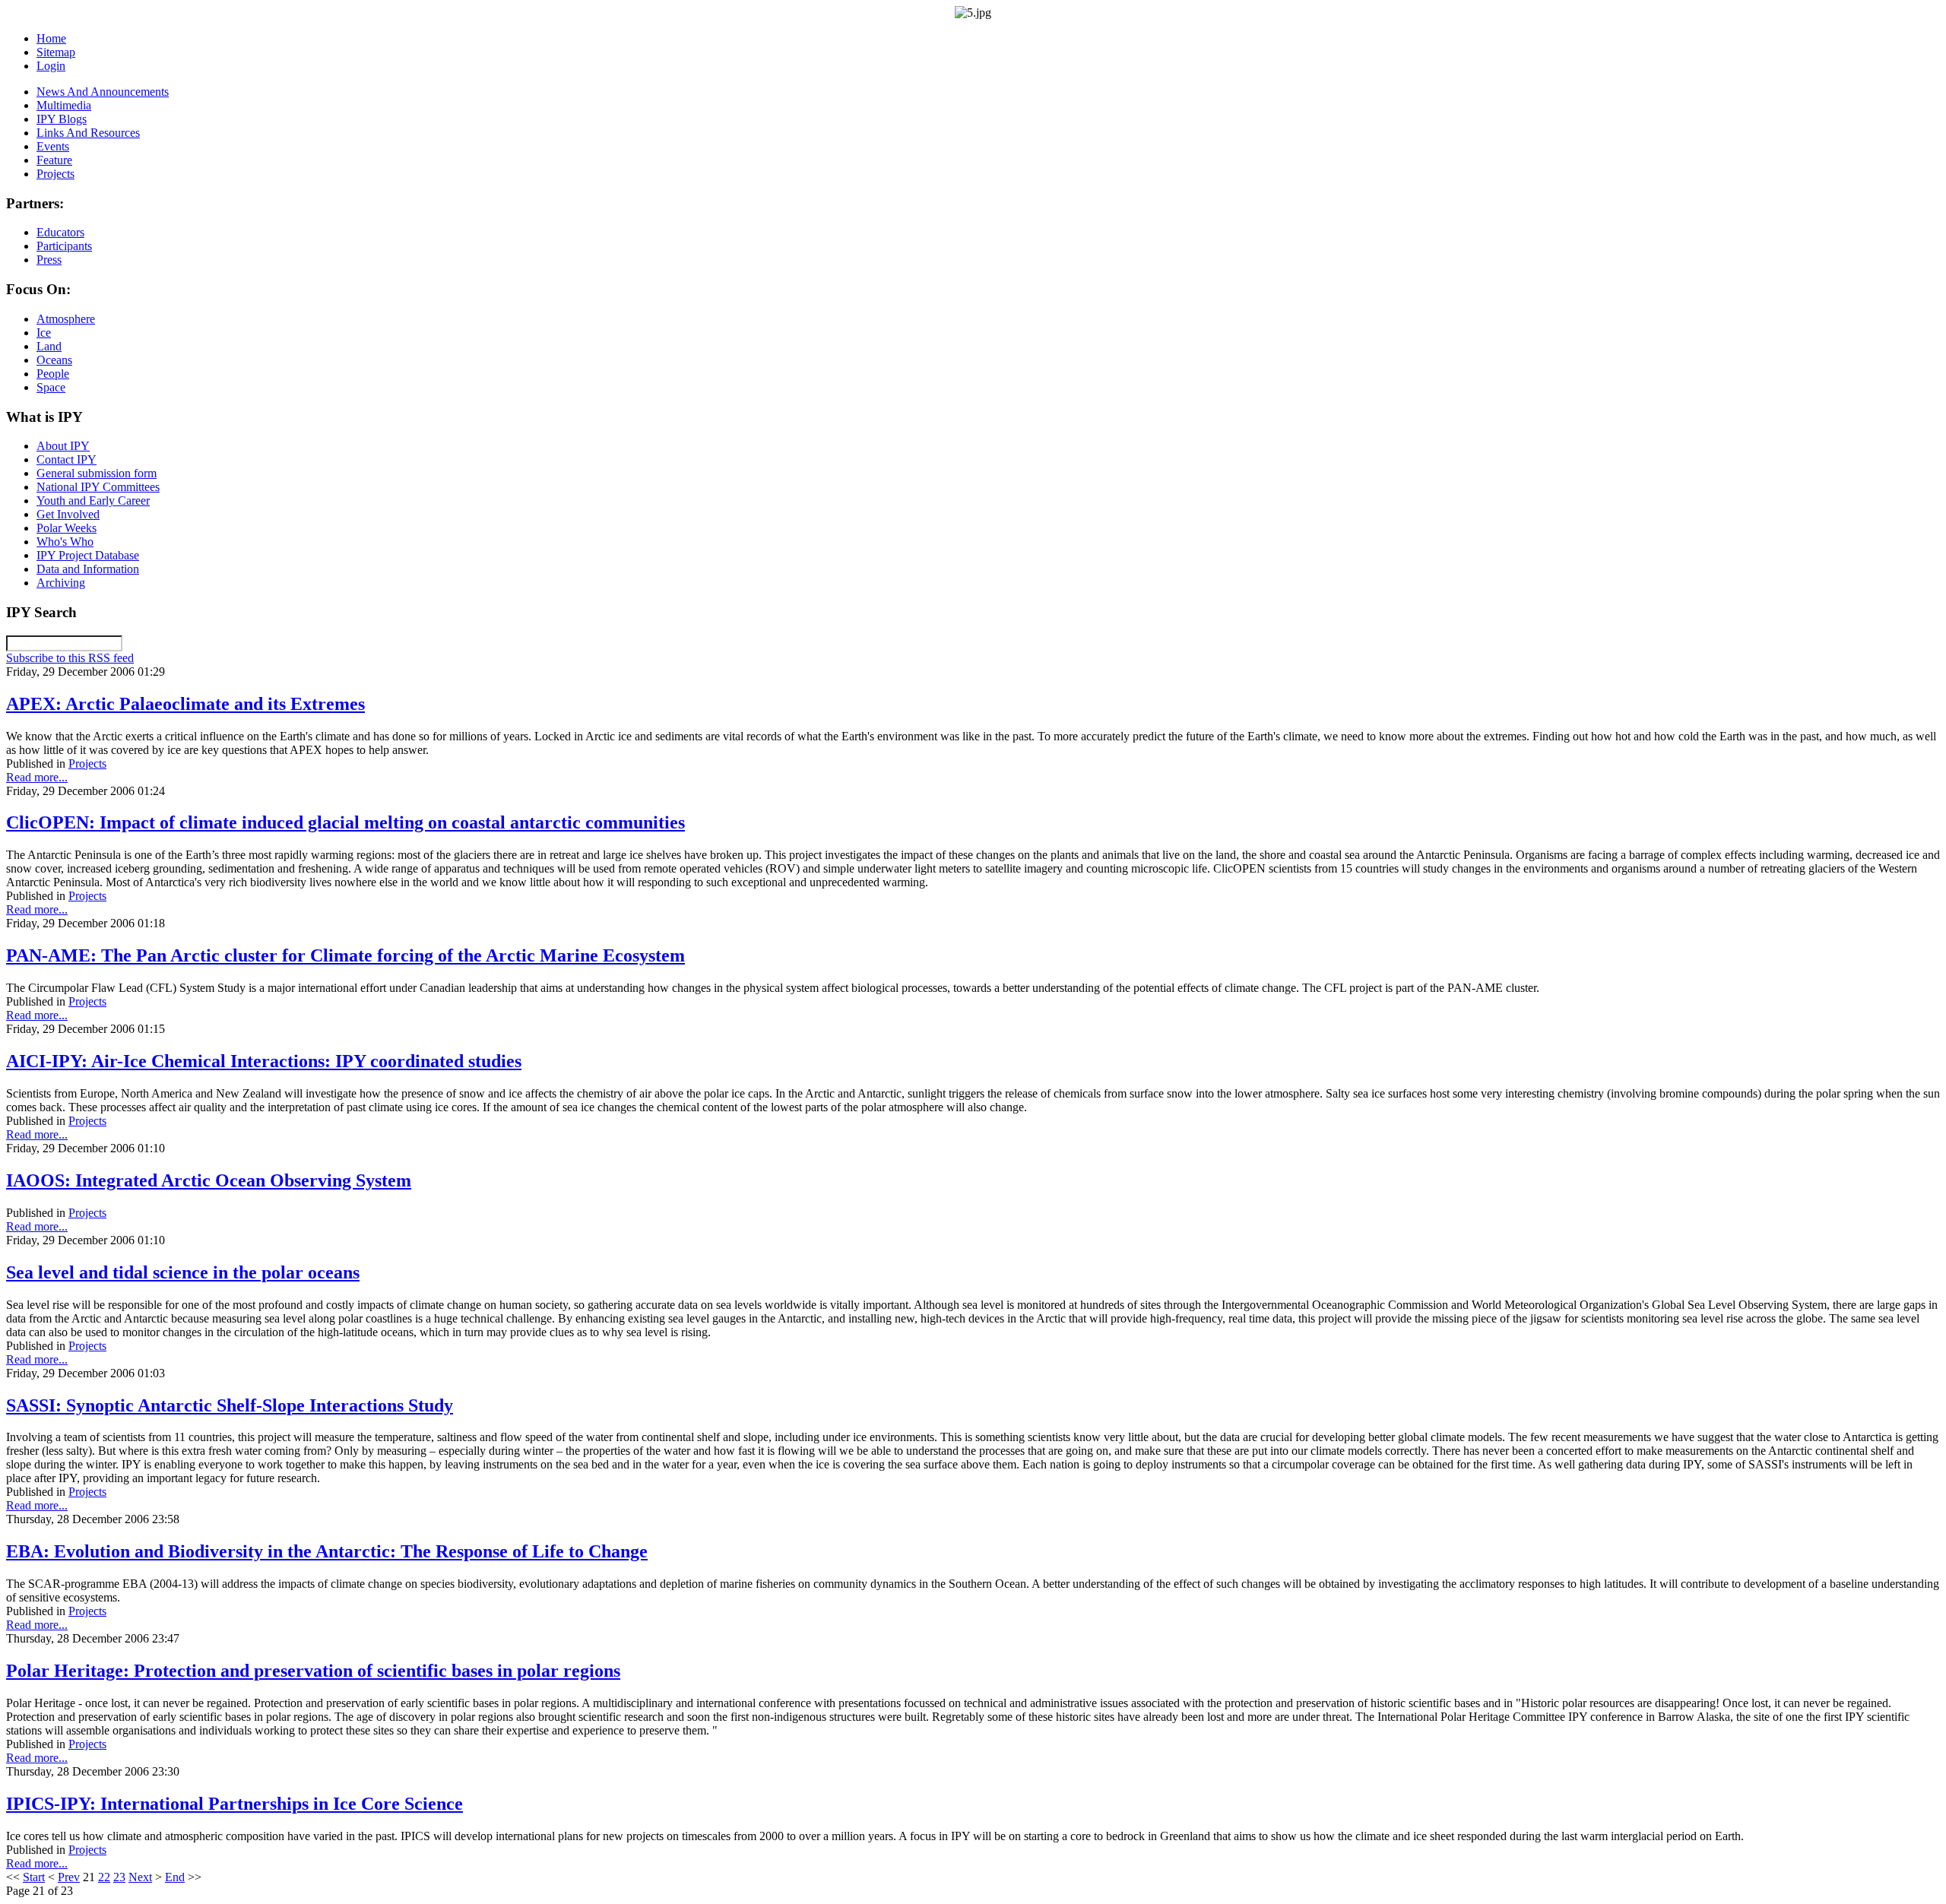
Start (34, 1877)
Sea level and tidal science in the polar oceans (183, 1272)
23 (119, 1877)
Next (140, 1877)
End (175, 1877)
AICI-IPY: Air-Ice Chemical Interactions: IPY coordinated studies (264, 1061)
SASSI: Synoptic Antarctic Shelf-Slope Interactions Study (230, 1405)
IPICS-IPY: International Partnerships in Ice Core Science (235, 1804)
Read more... (37, 777)
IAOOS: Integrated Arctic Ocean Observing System (209, 1180)
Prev (69, 1877)
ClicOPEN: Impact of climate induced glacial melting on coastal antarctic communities (345, 822)
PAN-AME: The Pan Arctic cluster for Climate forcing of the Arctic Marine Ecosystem (345, 955)
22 (104, 1877)
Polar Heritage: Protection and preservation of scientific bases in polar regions (313, 1671)
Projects (87, 764)
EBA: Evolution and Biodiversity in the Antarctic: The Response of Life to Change (327, 1551)
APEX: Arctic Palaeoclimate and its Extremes (185, 704)
